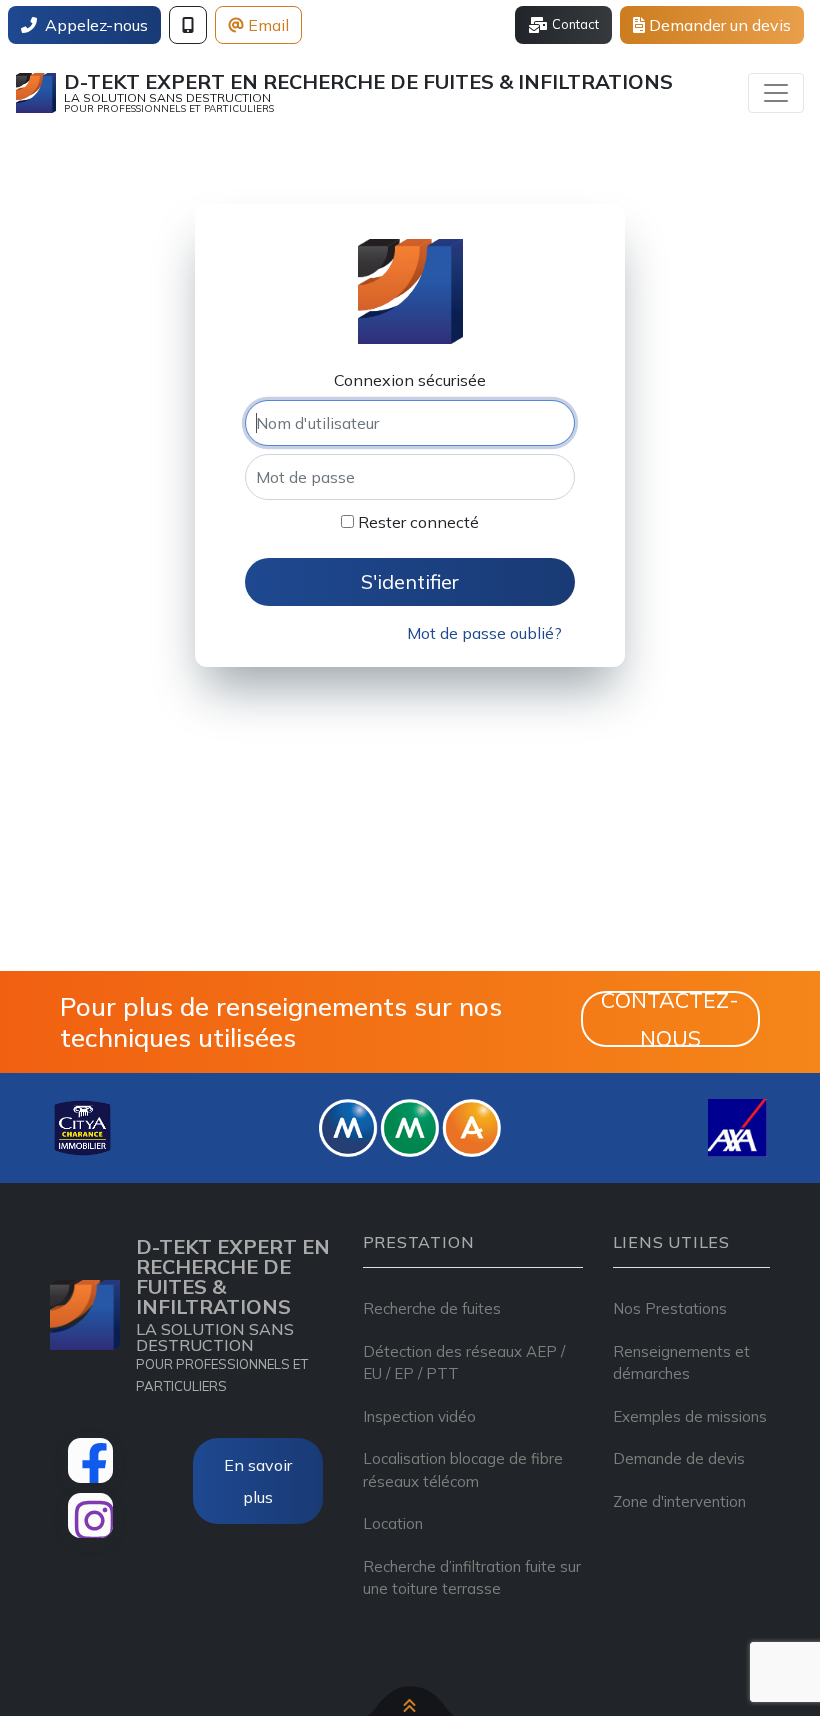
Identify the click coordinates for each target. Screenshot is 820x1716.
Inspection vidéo (419, 1416)
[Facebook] (90, 1460)
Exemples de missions (690, 1416)
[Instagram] (90, 1515)
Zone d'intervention (679, 1501)
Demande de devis (679, 1458)
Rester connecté (416, 522)
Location (393, 1523)
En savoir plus (258, 1481)
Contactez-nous (670, 1019)
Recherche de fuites (432, 1308)
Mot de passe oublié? (484, 633)
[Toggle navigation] (776, 93)
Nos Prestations (670, 1308)
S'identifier (410, 581)
